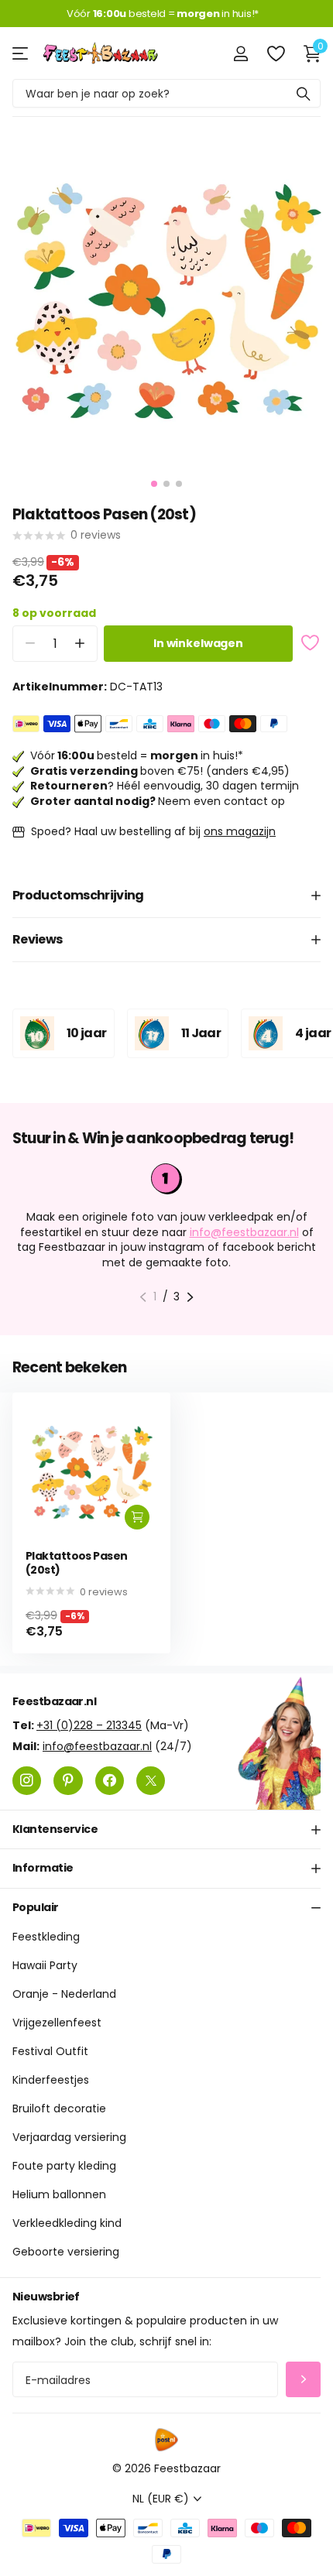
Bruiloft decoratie (59, 2108)
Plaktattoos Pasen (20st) (76, 1563)
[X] (151, 1780)
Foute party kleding (64, 2166)
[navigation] (154, 484)
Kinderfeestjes (51, 2080)
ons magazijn (240, 831)
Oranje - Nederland (64, 1994)
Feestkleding (46, 1937)
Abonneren (303, 2379)
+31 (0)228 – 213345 (89, 1725)
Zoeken (304, 93)
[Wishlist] (275, 53)
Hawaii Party (45, 1965)
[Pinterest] (68, 1780)
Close (166, 1829)
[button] (79, 644)
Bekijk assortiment (21, 53)
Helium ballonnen (59, 2194)
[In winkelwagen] (137, 1517)
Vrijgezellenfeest (57, 2023)
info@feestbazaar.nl (244, 1232)
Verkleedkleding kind (67, 2223)
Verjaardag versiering (69, 2137)
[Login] (240, 53)
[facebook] (110, 1780)
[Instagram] (27, 1780)
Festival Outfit (50, 2051)
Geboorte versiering (66, 2252)
